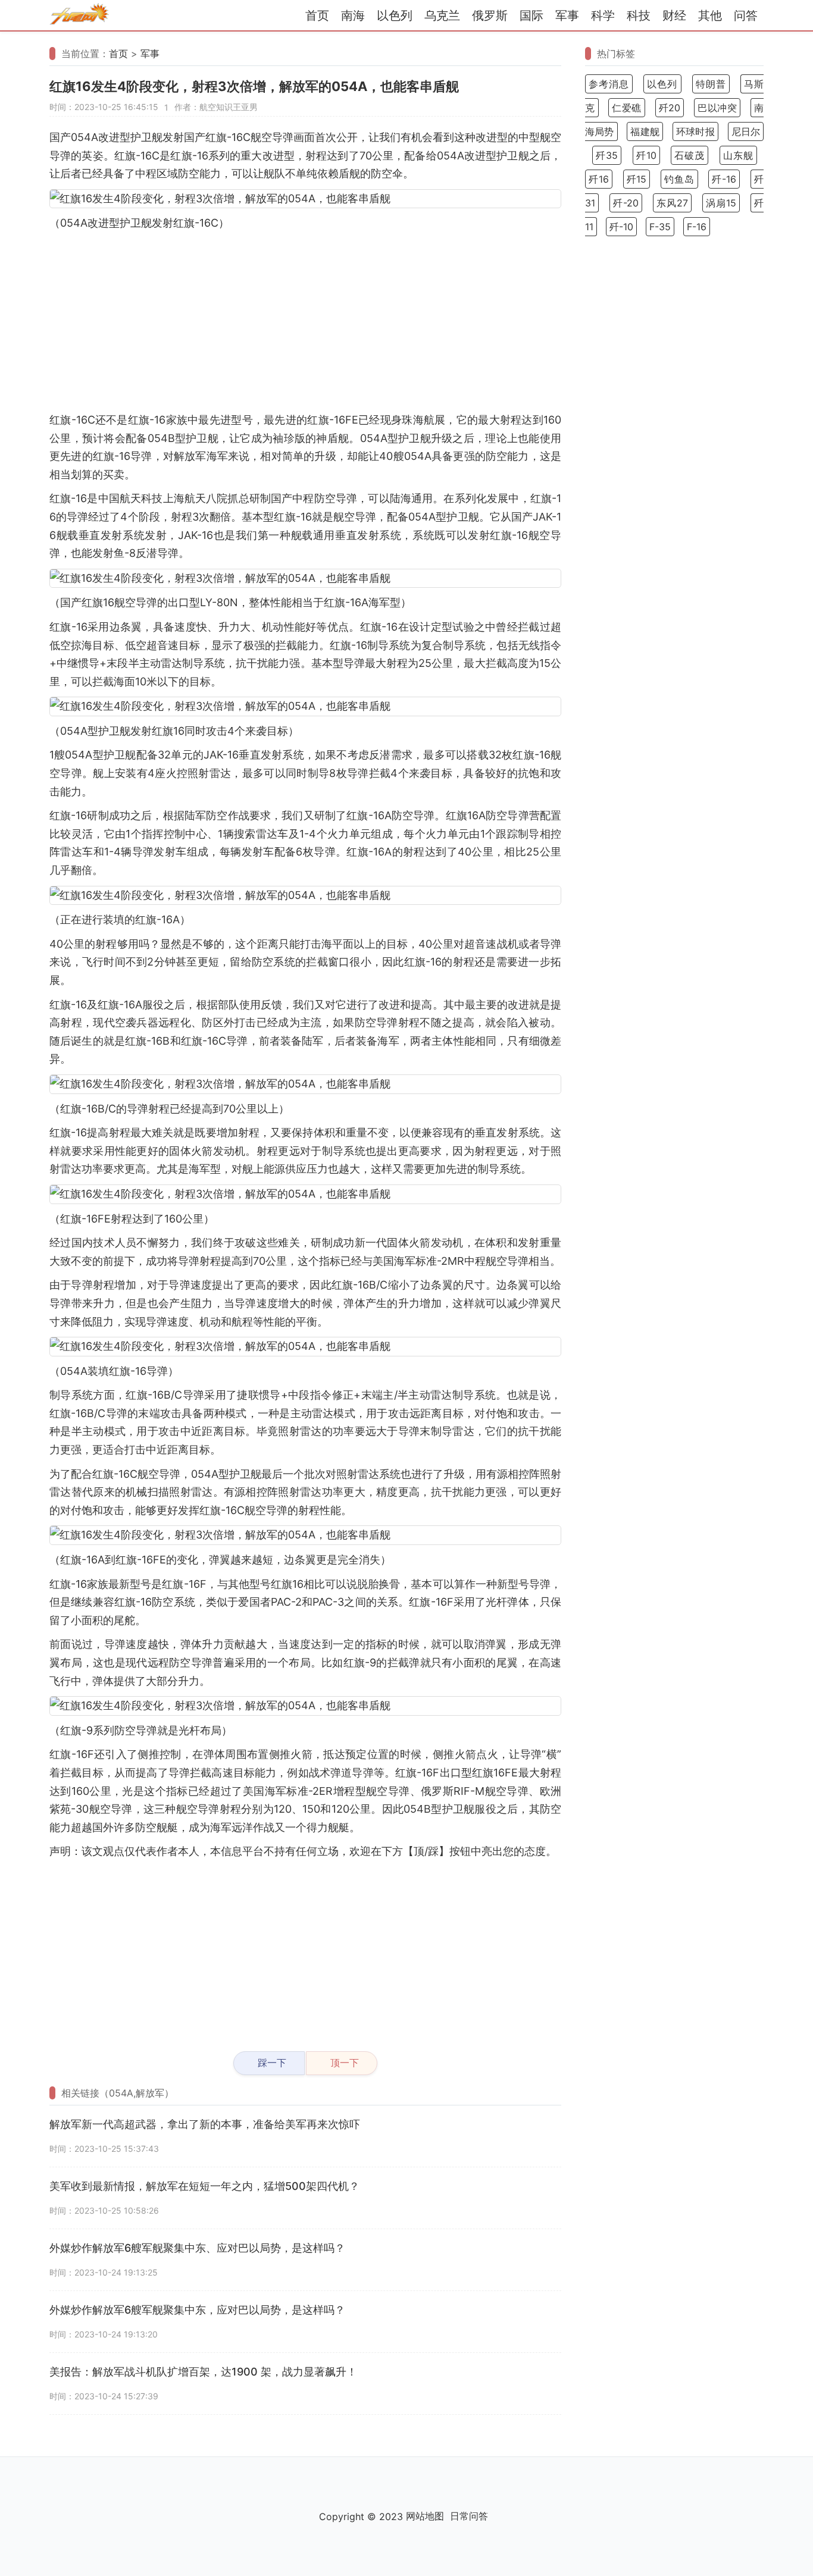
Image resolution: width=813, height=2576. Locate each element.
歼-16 (724, 179)
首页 (317, 15)
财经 (674, 15)
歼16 (599, 179)
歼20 (670, 108)
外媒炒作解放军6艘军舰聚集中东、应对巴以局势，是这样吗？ (197, 2248)
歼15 (637, 179)
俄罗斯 (490, 15)
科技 (639, 15)
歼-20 (626, 203)
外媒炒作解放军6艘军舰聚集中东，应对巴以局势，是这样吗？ (197, 2310)
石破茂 (690, 155)
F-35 (660, 227)
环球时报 (695, 131)
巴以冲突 (717, 108)
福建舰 (645, 131)
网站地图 (425, 2516)
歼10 (646, 155)
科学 (603, 15)
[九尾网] (79, 16)
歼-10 (621, 227)
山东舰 (738, 155)
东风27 (672, 203)
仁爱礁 (627, 108)
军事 (567, 15)
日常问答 (469, 2516)
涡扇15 (721, 203)
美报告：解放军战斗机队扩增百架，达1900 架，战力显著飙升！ (203, 2372)
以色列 (395, 15)
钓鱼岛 (679, 179)
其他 (710, 15)
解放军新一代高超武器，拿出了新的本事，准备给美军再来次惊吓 (205, 2124)
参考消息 (609, 84)
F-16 (697, 227)
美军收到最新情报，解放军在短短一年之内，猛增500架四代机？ (204, 2186)
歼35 (607, 155)
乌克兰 (442, 15)
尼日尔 (746, 131)
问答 (746, 15)
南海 (353, 15)
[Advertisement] (305, 322)
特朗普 (711, 84)
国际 (531, 15)
